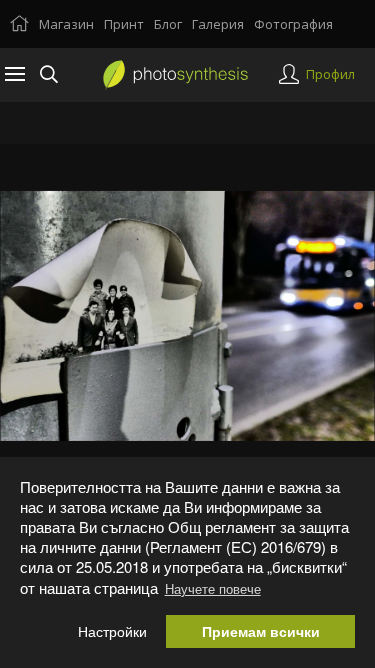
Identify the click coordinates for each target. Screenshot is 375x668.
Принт (124, 24)
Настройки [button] (112, 631)
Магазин (66, 24)
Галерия (218, 24)
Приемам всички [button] (261, 631)
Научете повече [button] (213, 588)
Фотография (293, 24)
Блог (168, 24)
